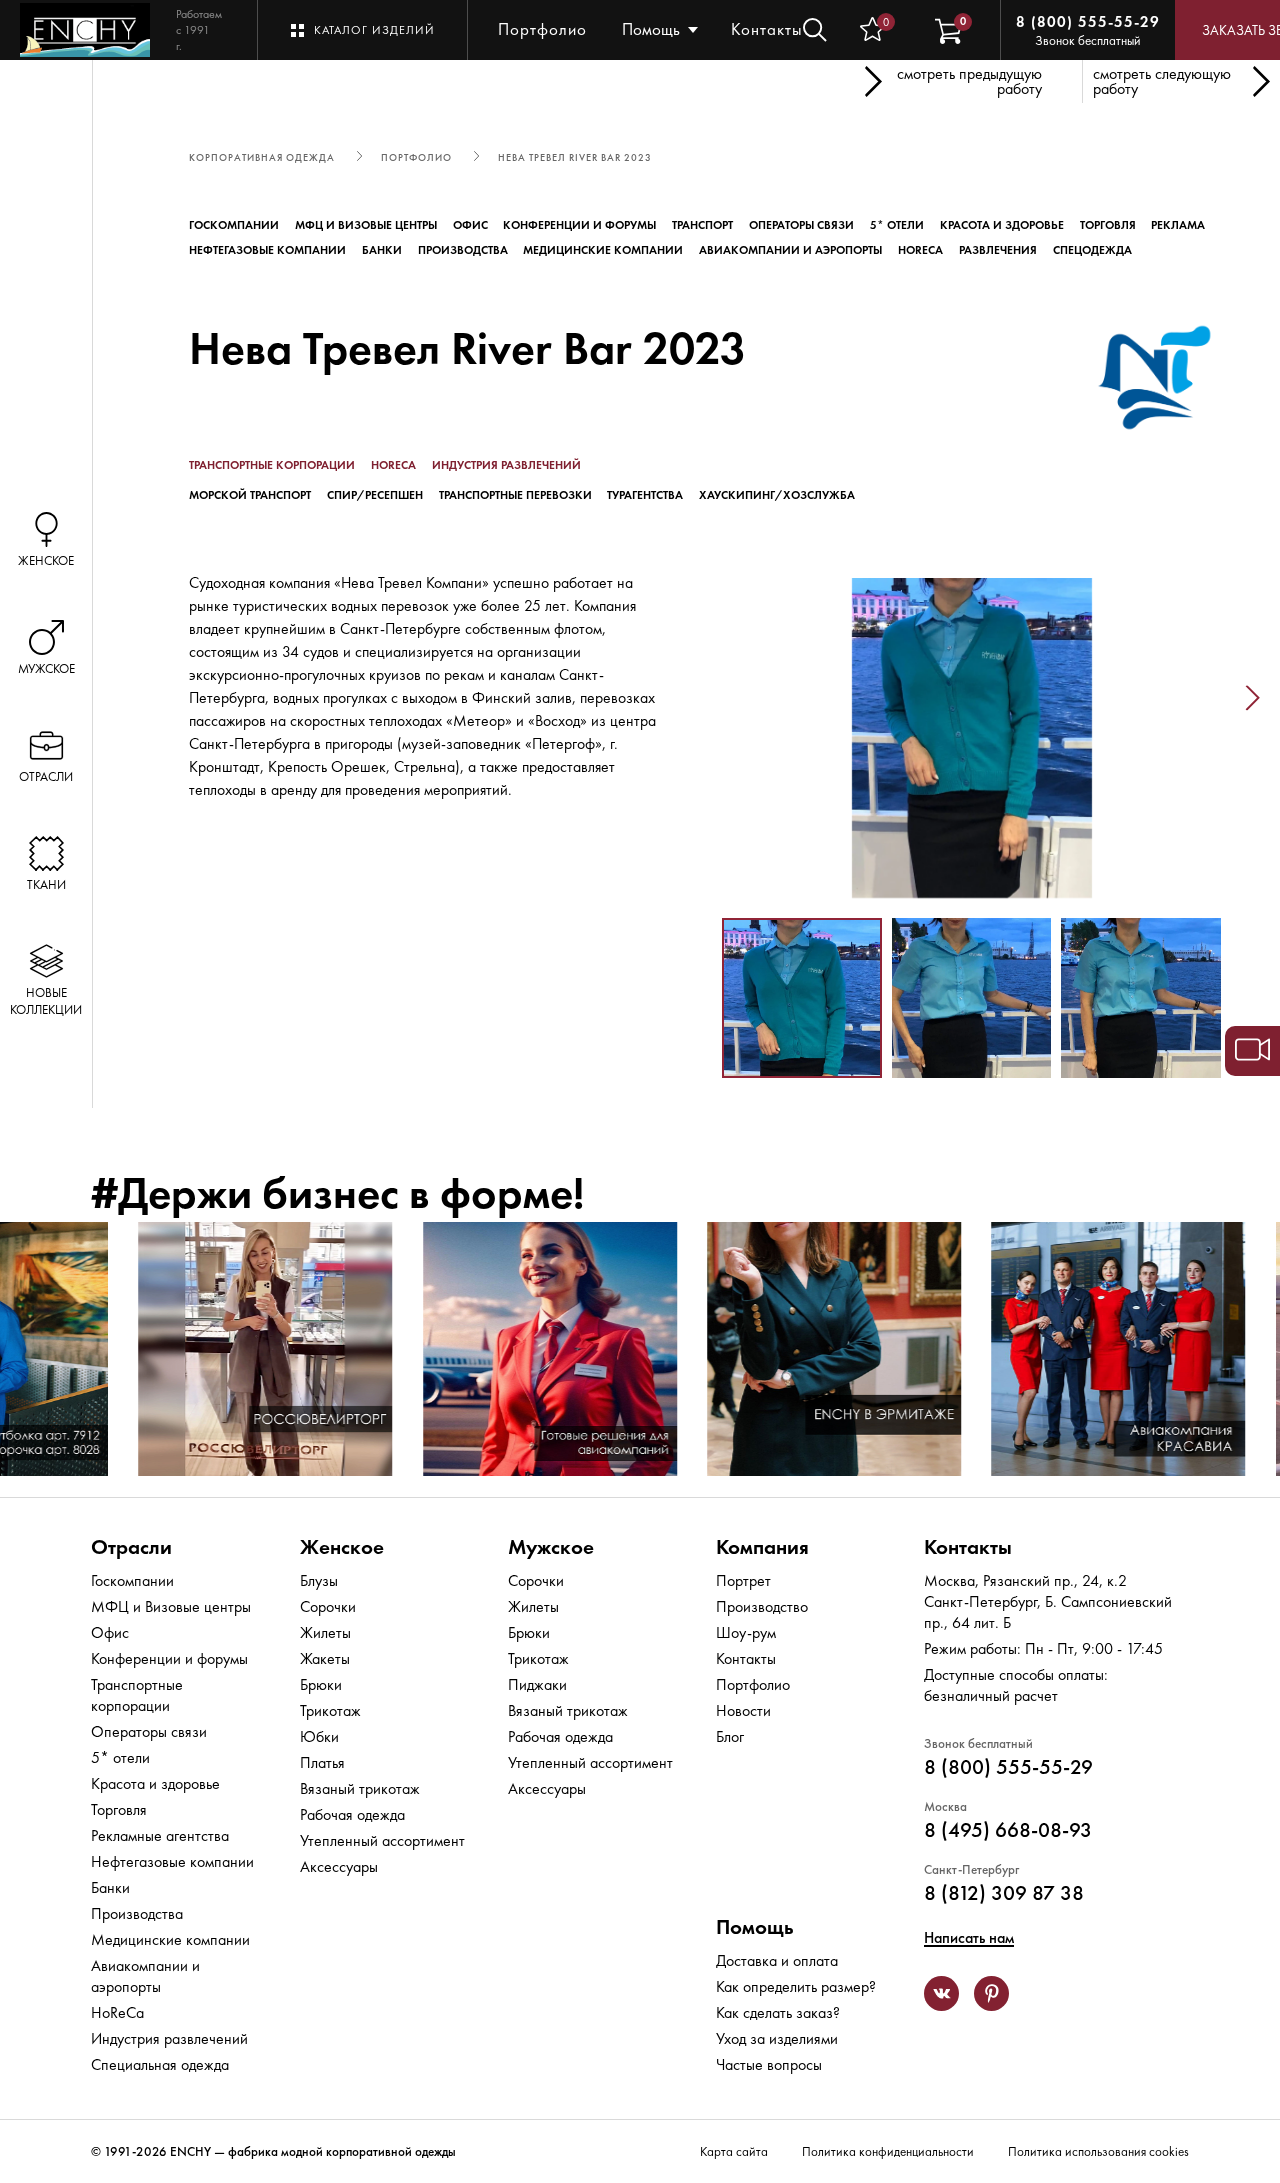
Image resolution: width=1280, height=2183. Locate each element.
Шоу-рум (746, 1632)
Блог (730, 1736)
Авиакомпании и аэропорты (790, 250)
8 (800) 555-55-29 (1088, 22)
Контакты (767, 29)
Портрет (743, 1580)
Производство (762, 1606)
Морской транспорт (250, 495)
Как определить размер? (796, 1986)
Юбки (319, 1736)
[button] (691, 699)
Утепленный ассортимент (382, 1840)
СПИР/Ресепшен (375, 495)
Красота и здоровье (1002, 225)
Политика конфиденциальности (888, 2151)
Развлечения (998, 250)
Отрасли (131, 1546)
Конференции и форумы (579, 225)
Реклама (1178, 225)
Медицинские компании (603, 250)
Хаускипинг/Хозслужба (777, 495)
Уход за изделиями (777, 2038)
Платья (322, 1762)
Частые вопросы (769, 2064)
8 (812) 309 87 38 (1004, 1892)
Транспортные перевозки (515, 495)
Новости (743, 1710)
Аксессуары (339, 1866)
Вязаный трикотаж (360, 1788)
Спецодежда (1092, 250)
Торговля (1108, 225)
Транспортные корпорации (272, 465)
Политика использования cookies (1098, 2151)
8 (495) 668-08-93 (1008, 1829)
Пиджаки (537, 1684)
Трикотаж (330, 1710)
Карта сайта (734, 2151)
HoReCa (920, 250)
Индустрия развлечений (506, 465)
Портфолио (542, 29)
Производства (463, 250)
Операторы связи (801, 225)
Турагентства (645, 495)
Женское (342, 1546)
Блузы (319, 1580)
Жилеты (325, 1632)
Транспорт (702, 225)
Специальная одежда (160, 2064)
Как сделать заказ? (778, 2012)
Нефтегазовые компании (267, 250)
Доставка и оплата (777, 1960)
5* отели (897, 225)
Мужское (551, 1546)
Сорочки (328, 1606)
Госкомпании (234, 225)
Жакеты (325, 1658)
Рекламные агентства (160, 1835)
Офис (470, 225)
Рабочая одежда (352, 1814)
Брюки (321, 1684)
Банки (382, 250)
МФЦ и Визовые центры (366, 225)
